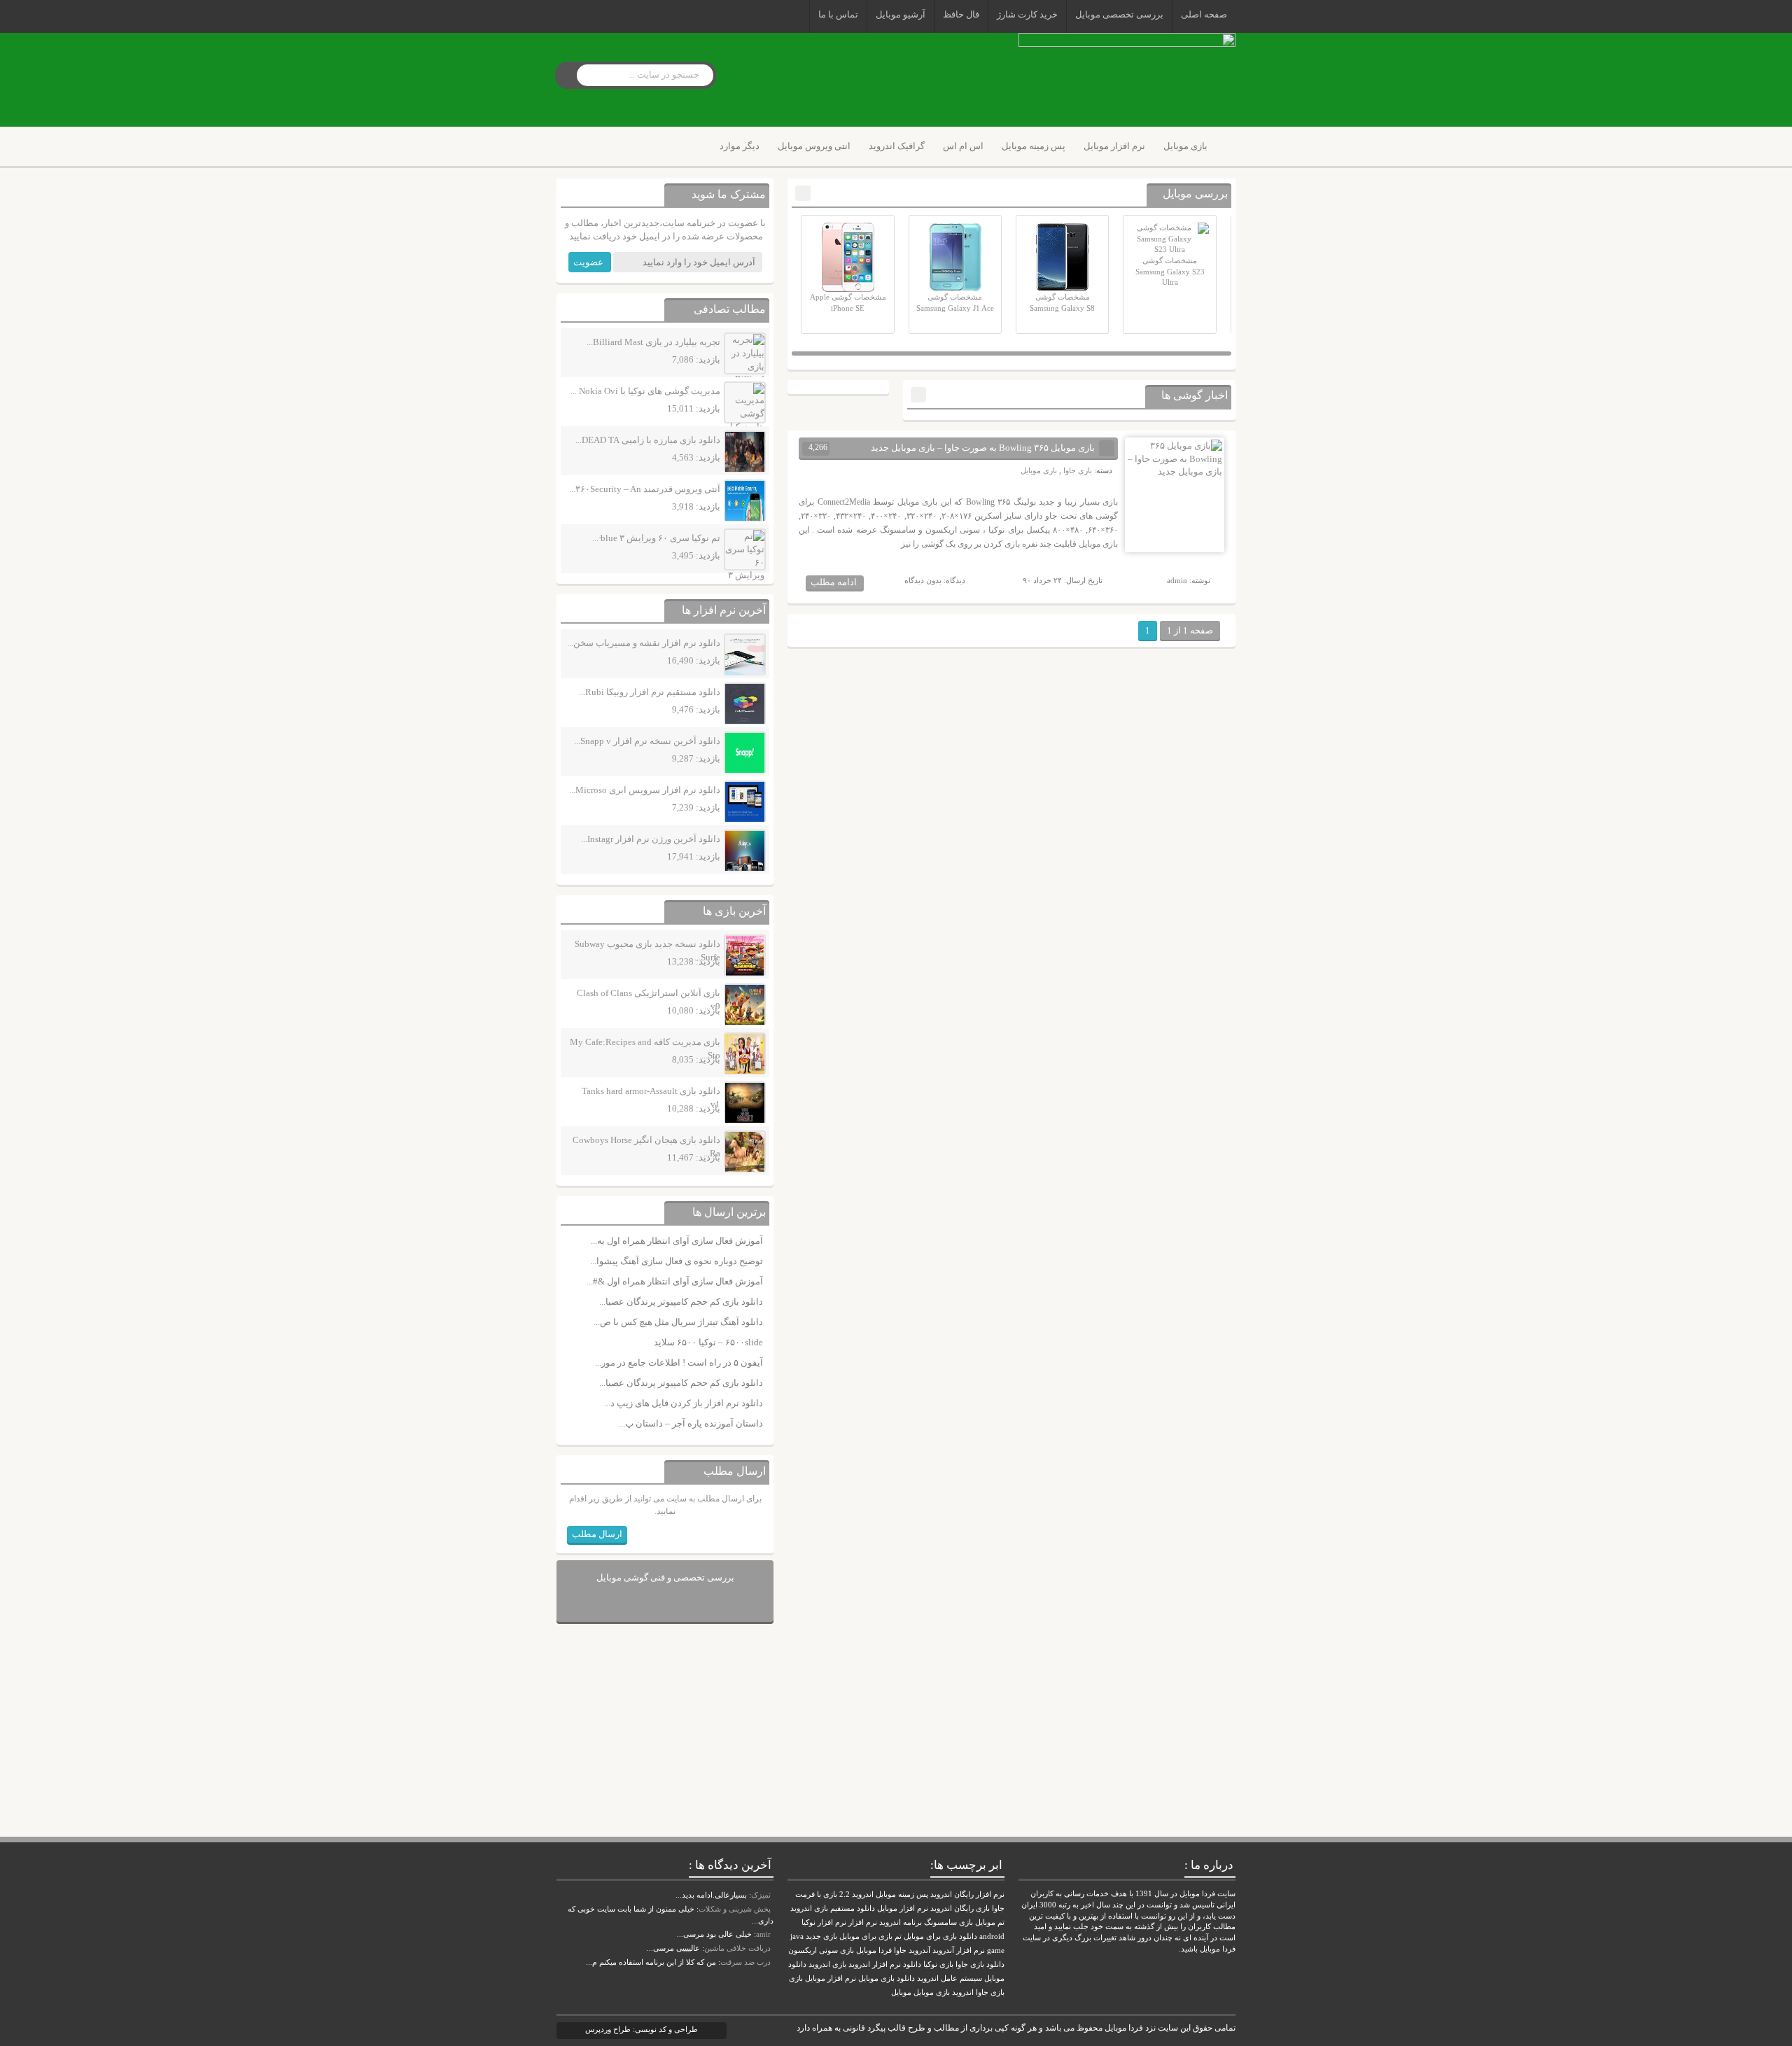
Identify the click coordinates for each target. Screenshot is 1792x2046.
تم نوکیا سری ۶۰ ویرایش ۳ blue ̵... (656, 538)
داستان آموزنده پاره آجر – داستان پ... (691, 1423)
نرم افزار (863, 1922)
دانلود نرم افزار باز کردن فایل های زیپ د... (684, 1403)
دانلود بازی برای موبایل (940, 1936)
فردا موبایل (874, 1950)
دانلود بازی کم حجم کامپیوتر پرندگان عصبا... (681, 1302)
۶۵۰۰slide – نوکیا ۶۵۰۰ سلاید (708, 1342)
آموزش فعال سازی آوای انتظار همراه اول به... (677, 1241)
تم (898, 1936)
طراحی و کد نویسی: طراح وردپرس (642, 2029)
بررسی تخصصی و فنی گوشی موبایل (665, 1577)
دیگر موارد (740, 146)
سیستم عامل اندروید (950, 1978)
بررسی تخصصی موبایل (1119, 14)
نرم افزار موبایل (1114, 146)
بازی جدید (821, 1936)
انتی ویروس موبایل (814, 146)
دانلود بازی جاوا (980, 1964)
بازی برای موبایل (866, 1936)
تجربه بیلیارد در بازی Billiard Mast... (653, 342)
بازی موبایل (1185, 146)
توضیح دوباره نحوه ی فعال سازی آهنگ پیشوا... (677, 1261)
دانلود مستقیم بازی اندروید (833, 1908)
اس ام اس (963, 146)
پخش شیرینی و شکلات (735, 1909)
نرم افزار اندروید (875, 1964)
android (992, 1936)
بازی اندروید (827, 1964)
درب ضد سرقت (745, 1962)
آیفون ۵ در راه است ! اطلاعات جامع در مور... (679, 1362)
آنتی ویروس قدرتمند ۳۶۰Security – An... (645, 489)
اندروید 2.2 (856, 1894)
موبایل (901, 1992)
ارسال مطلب (597, 1534)
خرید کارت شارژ (1027, 14)
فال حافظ (961, 14)
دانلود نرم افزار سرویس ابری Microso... (645, 790)
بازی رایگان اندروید (960, 1908)
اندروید (963, 1992)
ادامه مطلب (834, 582)
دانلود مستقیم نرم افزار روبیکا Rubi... (650, 692)
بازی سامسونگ (948, 1922)
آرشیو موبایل (901, 14)
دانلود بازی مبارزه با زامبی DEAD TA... (648, 440)
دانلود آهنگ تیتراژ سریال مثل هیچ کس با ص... (678, 1322)
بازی (796, 1978)
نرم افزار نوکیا (824, 1922)
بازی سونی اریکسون (821, 1950)
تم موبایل (990, 1922)
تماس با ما (838, 14)
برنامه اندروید (901, 1922)
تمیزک (761, 1895)
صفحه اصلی (1204, 14)
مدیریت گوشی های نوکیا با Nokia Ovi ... (645, 391)
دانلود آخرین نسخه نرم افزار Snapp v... (647, 741)
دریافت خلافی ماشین (737, 1948)
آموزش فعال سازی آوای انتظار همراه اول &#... (675, 1281)
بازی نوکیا (938, 1964)
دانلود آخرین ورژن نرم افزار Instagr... (651, 839)
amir (763, 1934)
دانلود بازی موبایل (887, 1978)
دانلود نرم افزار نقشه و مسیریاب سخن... (644, 643)
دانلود (912, 1964)
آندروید (919, 1950)
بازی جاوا (1078, 470)
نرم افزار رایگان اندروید (967, 1894)
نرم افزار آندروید (959, 1950)
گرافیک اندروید (897, 146)
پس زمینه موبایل (1034, 146)
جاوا (900, 1950)
